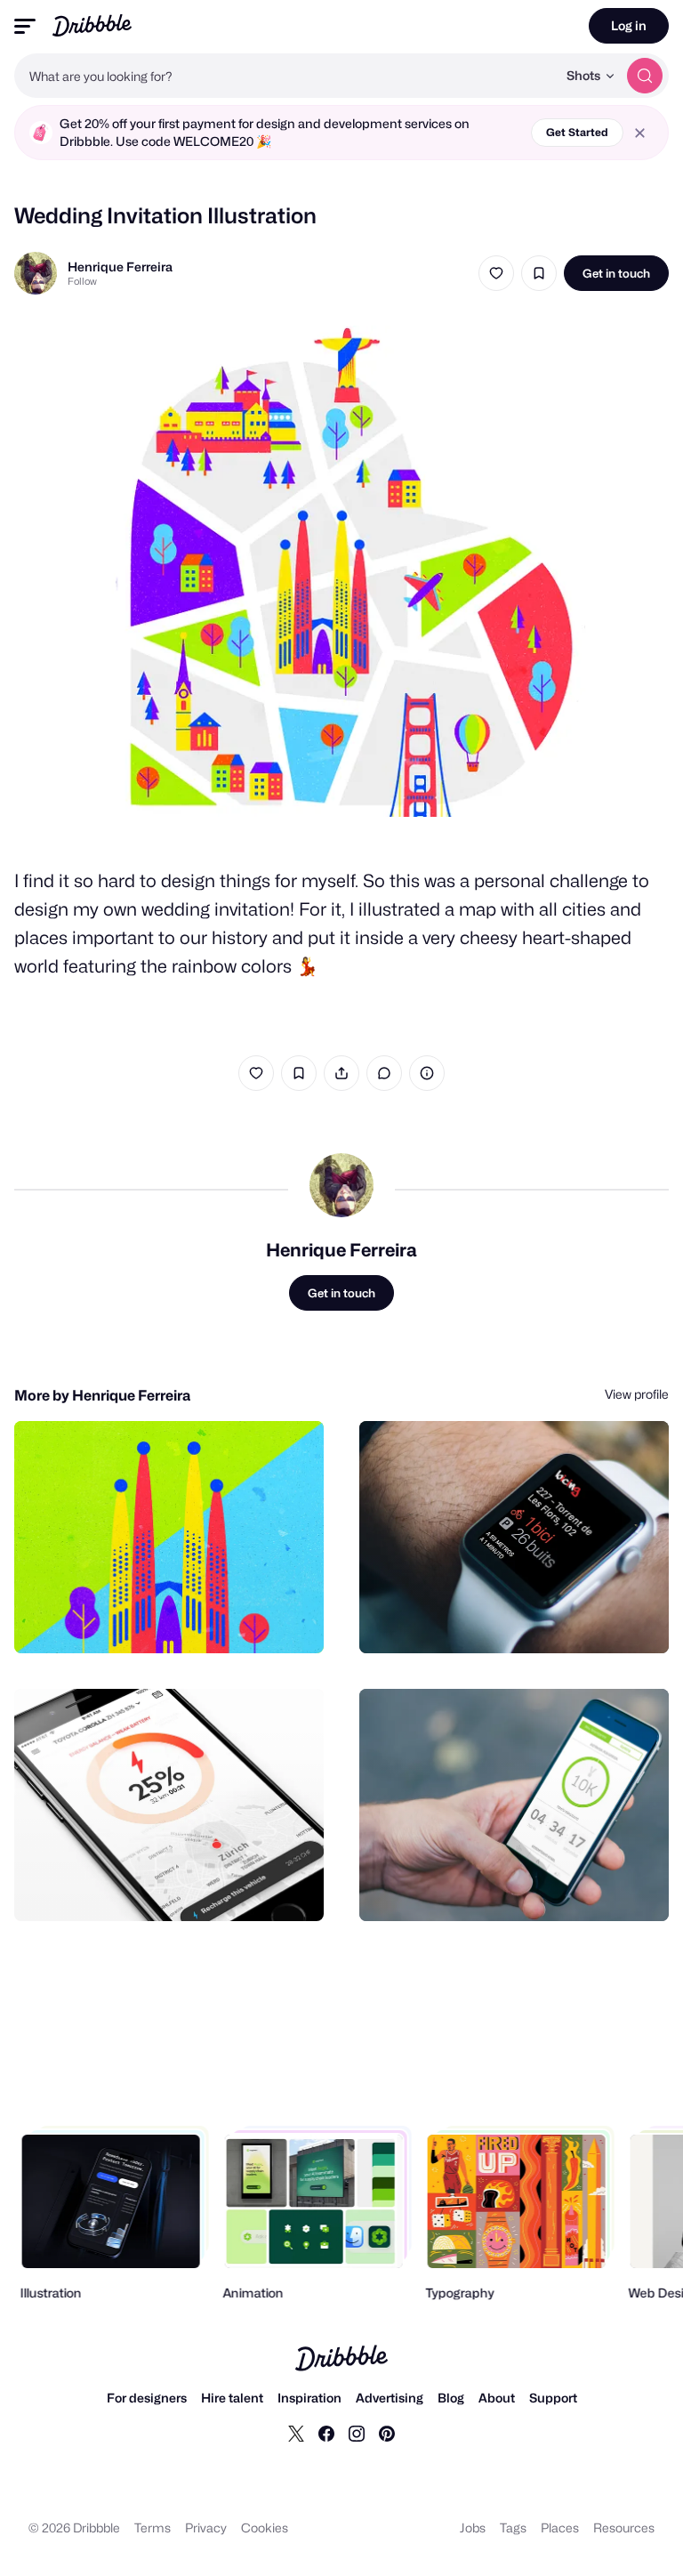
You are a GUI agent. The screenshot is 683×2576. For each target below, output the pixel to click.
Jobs (473, 2528)
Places (560, 2528)
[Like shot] (496, 273)
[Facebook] (326, 2433)
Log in (629, 25)
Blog (451, 2398)
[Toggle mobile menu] (25, 26)
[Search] (645, 76)
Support (553, 2398)
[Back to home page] (92, 25)
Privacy (206, 2528)
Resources (624, 2528)
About (497, 2398)
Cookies (265, 2528)
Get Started (577, 132)
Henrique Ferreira (120, 266)
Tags (513, 2528)
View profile (637, 1394)
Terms (153, 2528)
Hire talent (232, 2398)
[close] (640, 133)
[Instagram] (357, 2433)
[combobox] (285, 76)
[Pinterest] (387, 2433)
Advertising (390, 2398)
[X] (296, 2433)
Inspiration (309, 2398)
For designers (147, 2398)
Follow (82, 281)
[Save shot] (539, 273)
